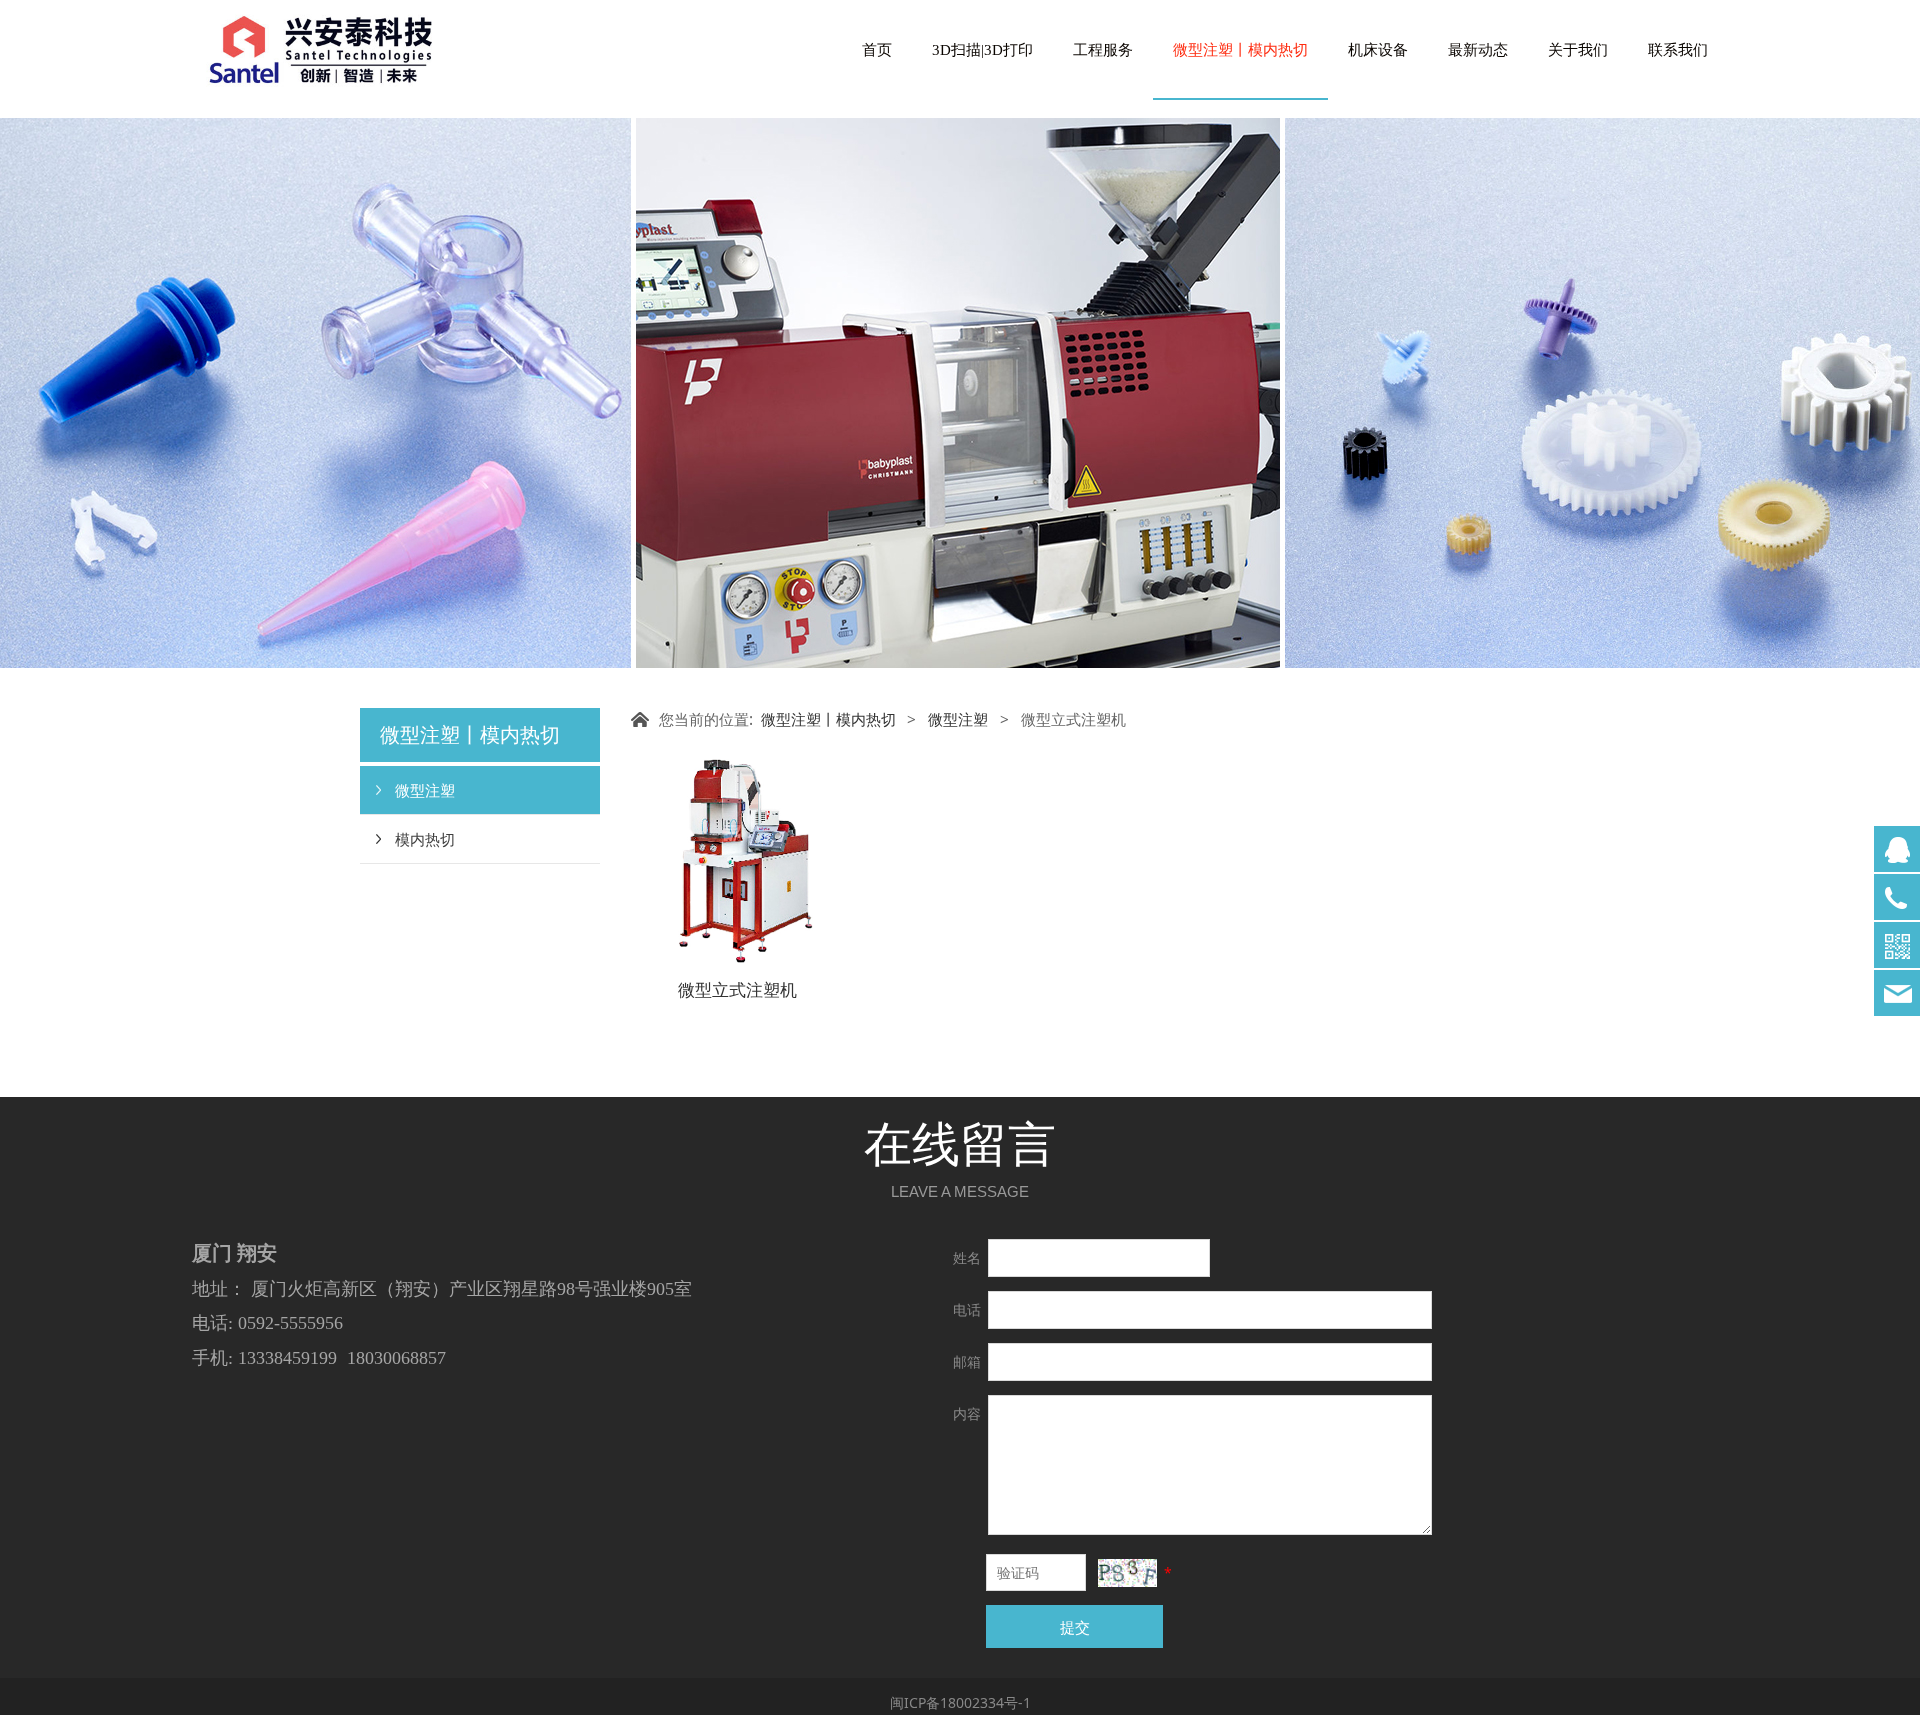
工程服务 (1103, 49)
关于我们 (1578, 49)
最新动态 (1478, 49)
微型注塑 (425, 790)
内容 (966, 1413)
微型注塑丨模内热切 (1240, 49)
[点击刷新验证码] (1127, 1573)
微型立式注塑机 (737, 989)
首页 (877, 49)
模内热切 (425, 839)
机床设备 (1378, 49)
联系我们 (1678, 49)
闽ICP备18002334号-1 (960, 1702)
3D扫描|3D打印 (982, 49)
